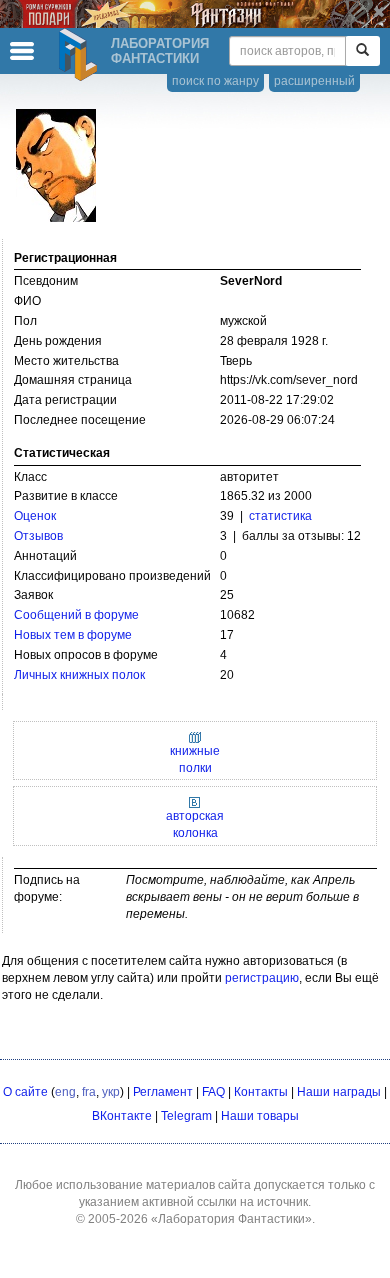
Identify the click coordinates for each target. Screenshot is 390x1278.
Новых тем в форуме (73, 635)
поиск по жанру (215, 81)
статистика (280, 516)
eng (65, 1092)
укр (111, 1092)
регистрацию (262, 978)
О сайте (25, 1092)
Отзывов (38, 536)
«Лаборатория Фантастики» (231, 1219)
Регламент (163, 1092)
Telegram (186, 1116)
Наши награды (339, 1092)
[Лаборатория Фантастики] (81, 55)
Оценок (35, 516)
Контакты (261, 1092)
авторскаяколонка (195, 824)
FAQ (213, 1092)
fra (89, 1092)
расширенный (314, 81)
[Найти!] (362, 51)
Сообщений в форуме (76, 615)
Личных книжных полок (79, 675)
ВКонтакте (122, 1116)
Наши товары (260, 1116)
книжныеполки (195, 759)
